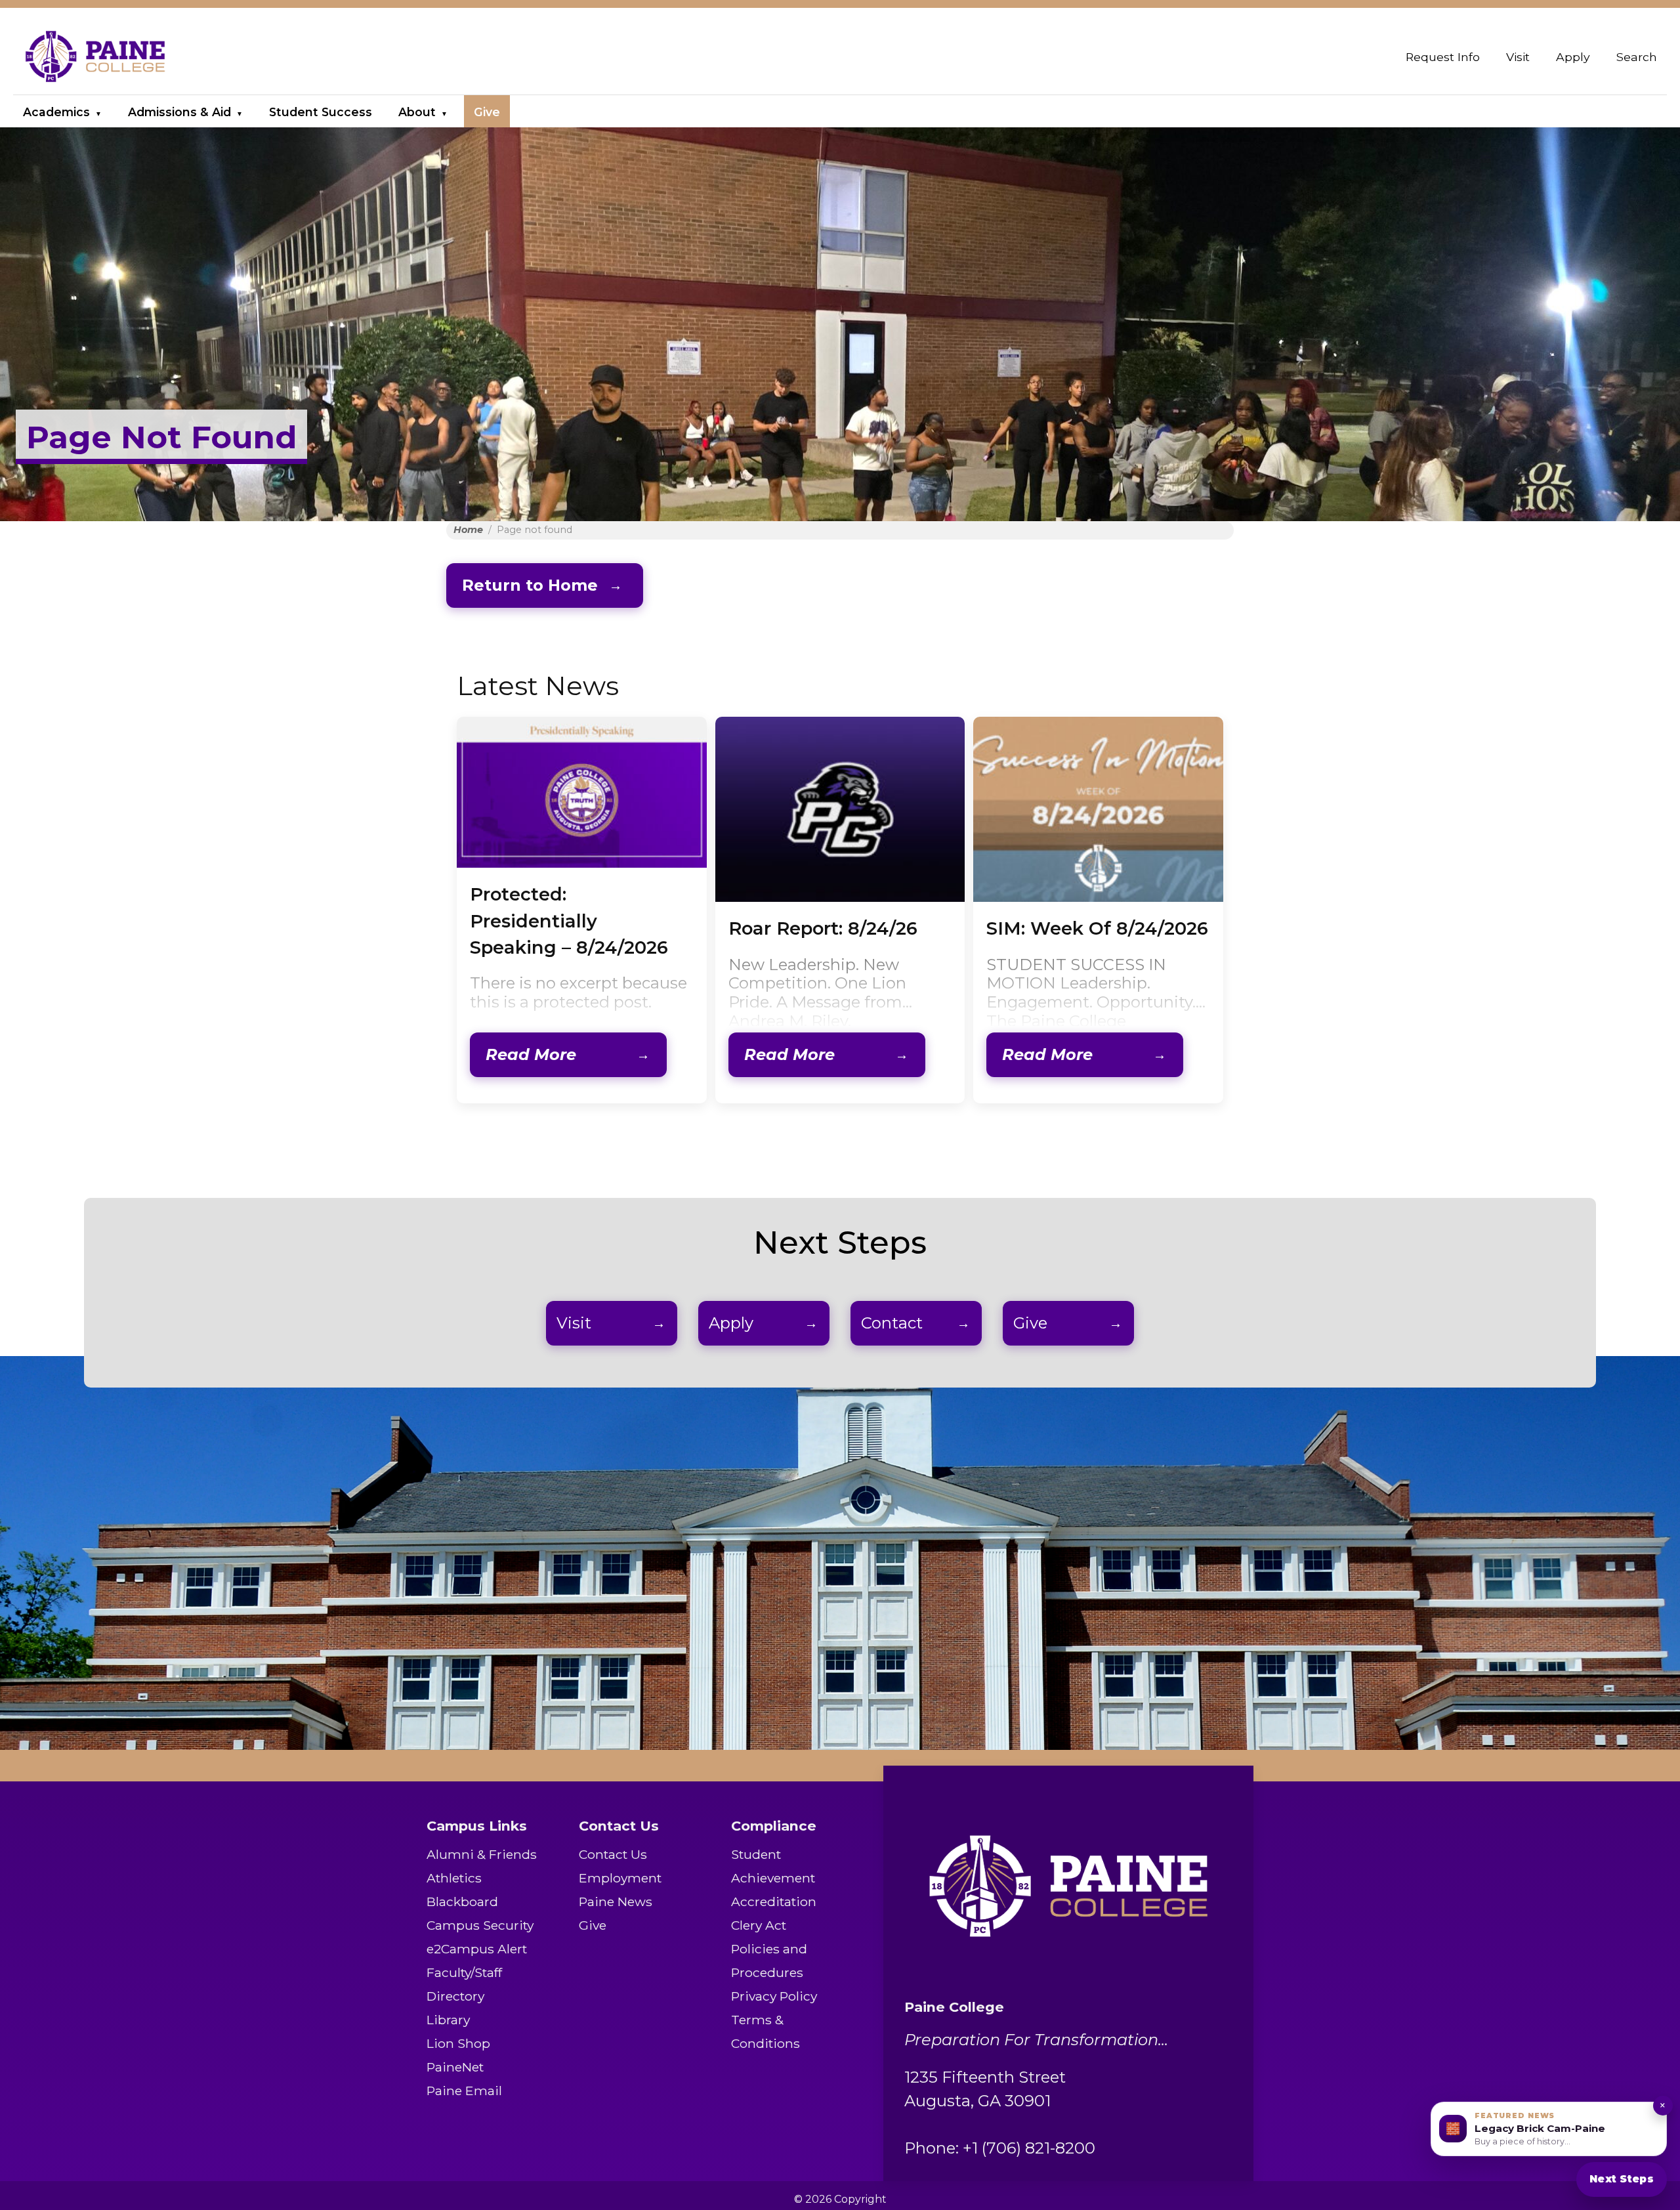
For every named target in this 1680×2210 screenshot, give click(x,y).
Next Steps (1622, 2179)
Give (487, 112)
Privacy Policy (774, 1996)
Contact (892, 1323)
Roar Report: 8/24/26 (823, 928)
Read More (531, 1054)
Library (448, 2020)
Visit (1518, 57)
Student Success (321, 112)
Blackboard (462, 1902)
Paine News (616, 1902)
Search (1637, 57)
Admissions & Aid (179, 112)
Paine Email (464, 2091)
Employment (620, 1878)
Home (468, 530)
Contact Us (613, 1854)
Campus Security (480, 1925)
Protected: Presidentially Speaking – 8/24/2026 (569, 921)
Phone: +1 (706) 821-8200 (1000, 2148)
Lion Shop (458, 2043)
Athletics (454, 1878)
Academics (56, 112)
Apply (1573, 57)
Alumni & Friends (482, 1854)
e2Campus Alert (477, 1949)
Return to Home (530, 585)
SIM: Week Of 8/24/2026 (1097, 928)
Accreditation (774, 1902)
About (417, 112)
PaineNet (455, 2067)
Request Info (1443, 57)
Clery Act (759, 1925)
